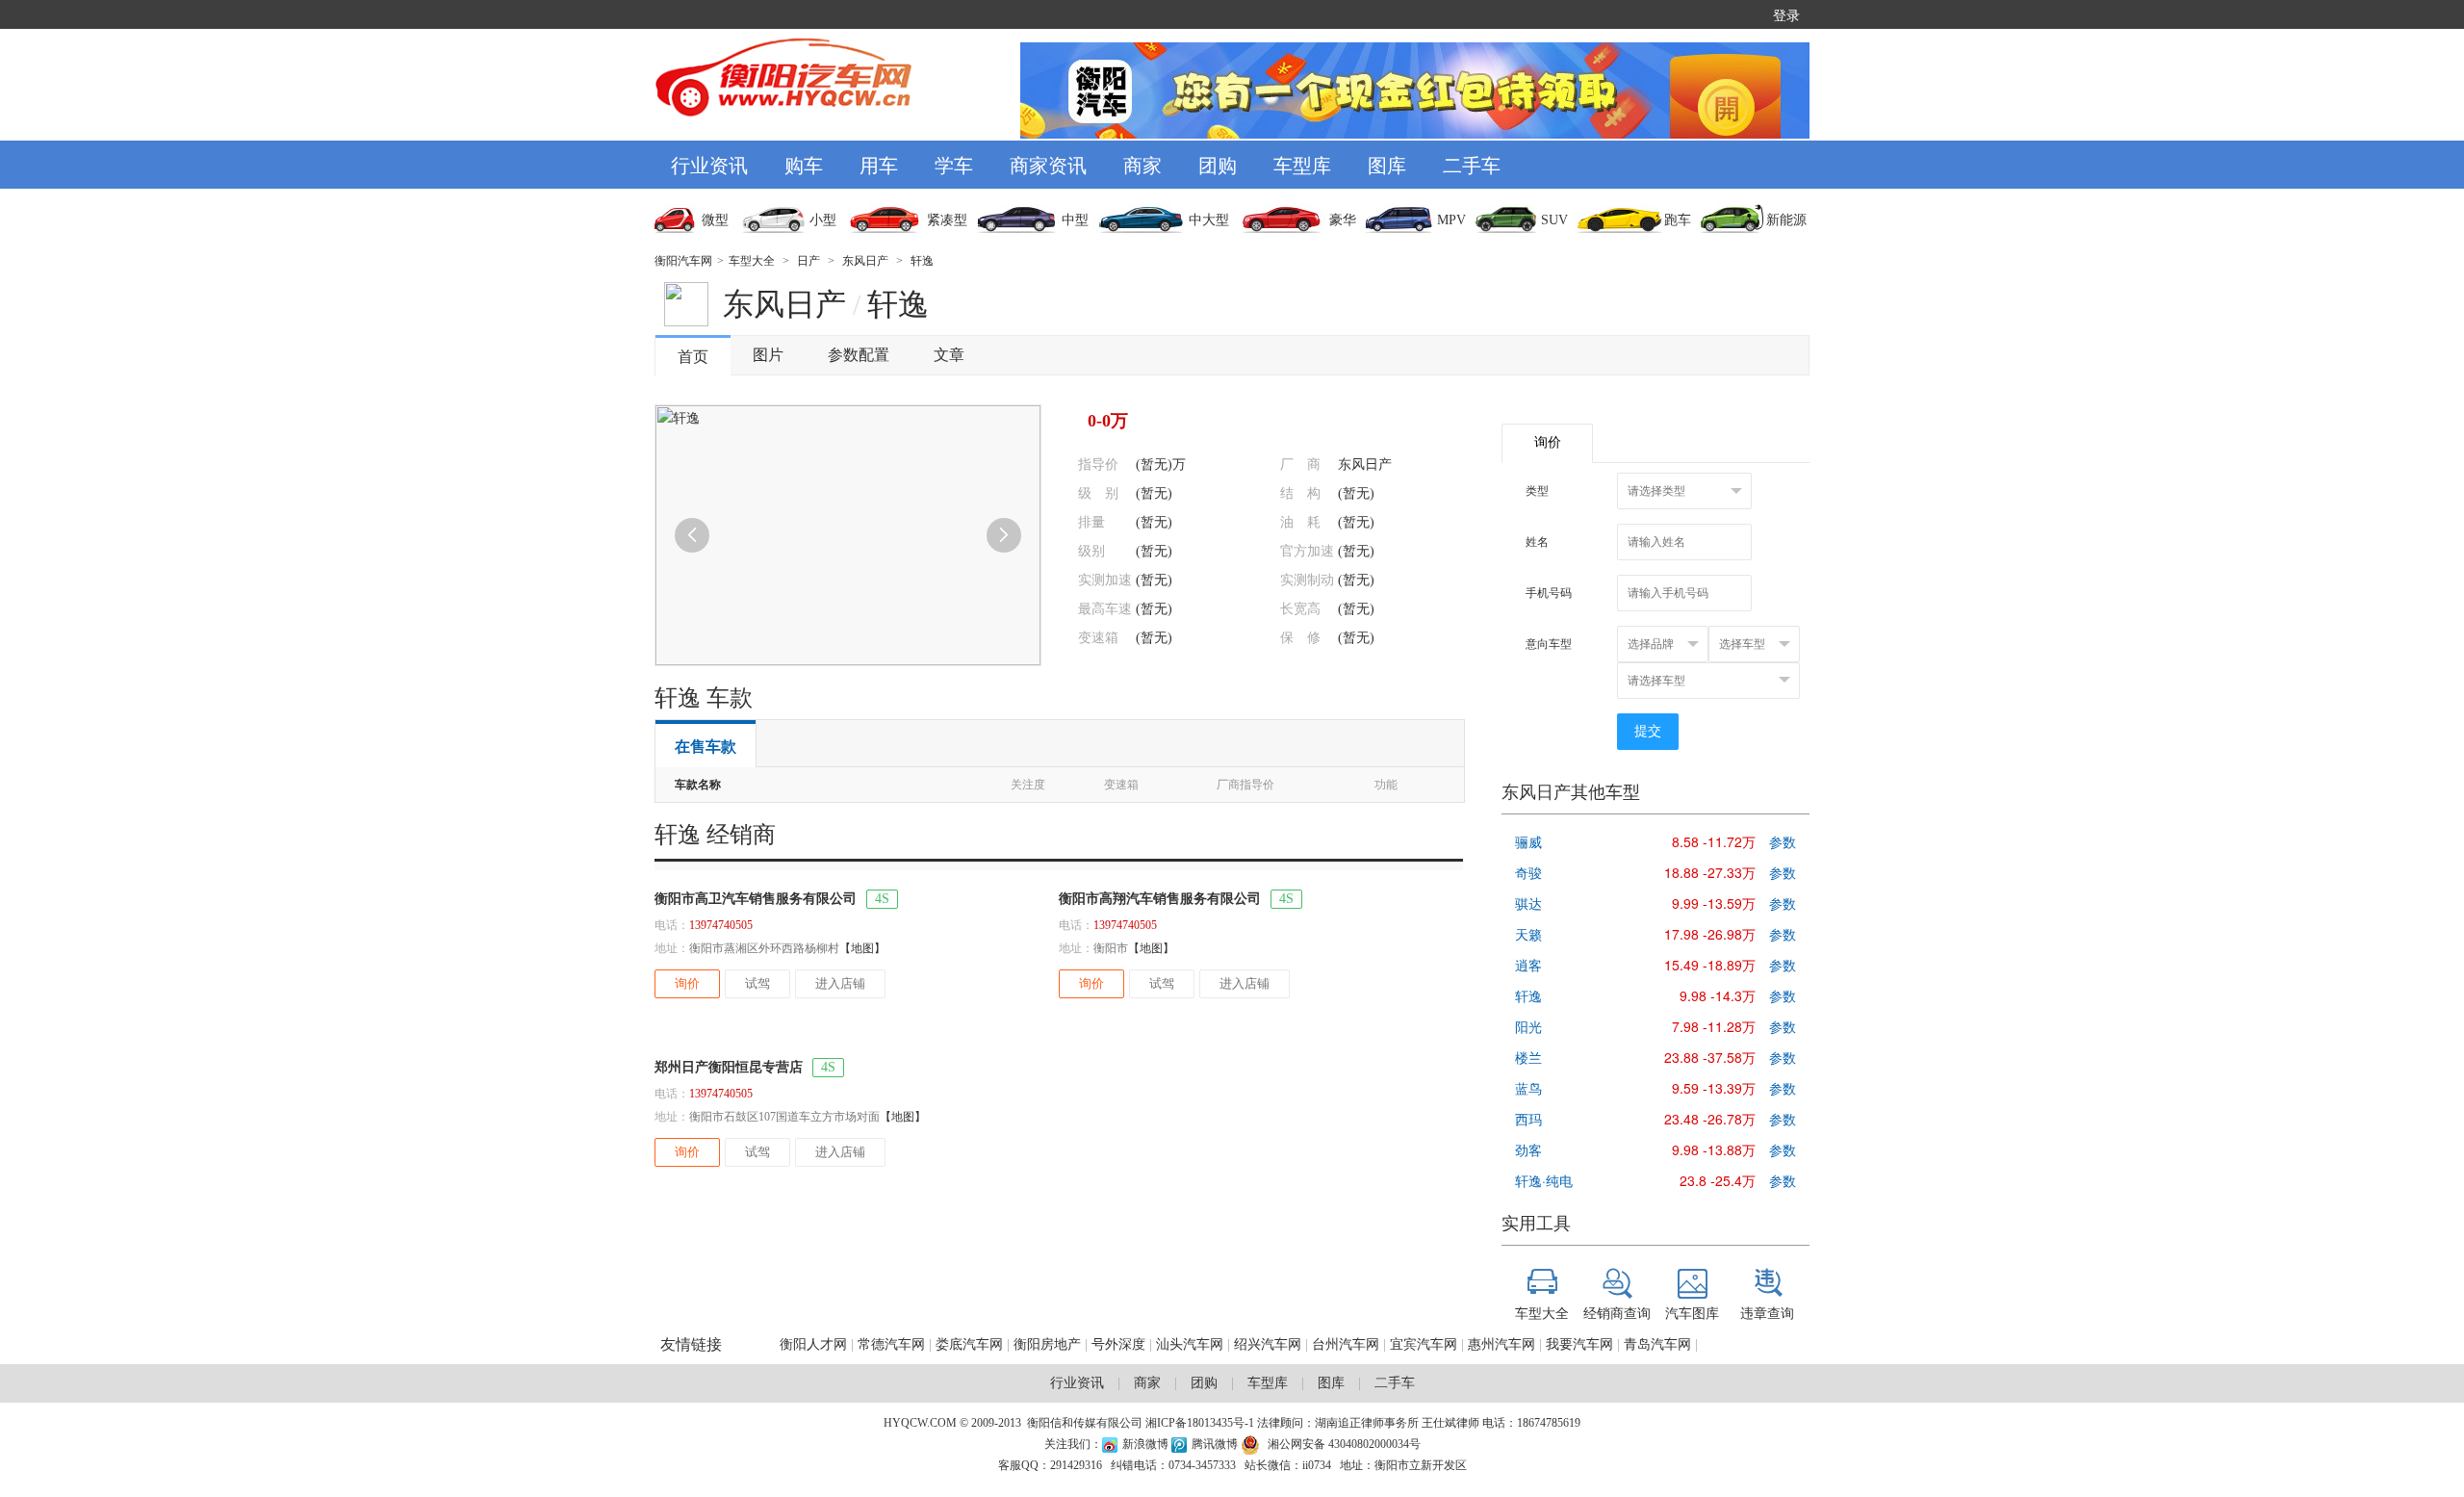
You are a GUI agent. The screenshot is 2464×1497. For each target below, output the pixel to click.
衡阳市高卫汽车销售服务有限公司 (756, 899)
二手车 (1472, 164)
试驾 (757, 983)
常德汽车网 (891, 1344)
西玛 (1528, 1119)
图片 (768, 355)
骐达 (1528, 903)
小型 (823, 220)
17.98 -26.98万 (1710, 934)
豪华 (1343, 220)
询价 (687, 983)
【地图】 (862, 948)
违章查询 (1767, 1312)
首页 (693, 357)
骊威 (1528, 841)
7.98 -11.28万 (1714, 1026)
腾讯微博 (1216, 1444)
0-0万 (1108, 421)
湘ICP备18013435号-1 (1200, 1423)
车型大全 (752, 261)
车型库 (1302, 164)
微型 (715, 220)
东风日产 (865, 261)
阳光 (1528, 1026)
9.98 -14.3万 (1718, 995)
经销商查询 (1617, 1312)
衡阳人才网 (813, 1344)
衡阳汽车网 (683, 261)
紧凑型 (947, 220)
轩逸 (922, 261)
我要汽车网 (1581, 1344)
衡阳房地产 (1047, 1344)
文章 (949, 355)
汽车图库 (1692, 1312)
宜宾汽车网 (1424, 1344)
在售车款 (706, 747)
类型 (1537, 491)
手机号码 (1549, 593)
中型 (1075, 220)
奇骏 (1528, 872)
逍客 (1528, 965)
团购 (1218, 164)
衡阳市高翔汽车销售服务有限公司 (1160, 899)
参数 (1783, 841)
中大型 (1209, 220)
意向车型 (1549, 644)
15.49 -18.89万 (1710, 965)
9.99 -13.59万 (1714, 903)
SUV (1554, 220)
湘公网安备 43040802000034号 (1344, 1444)
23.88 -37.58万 (1710, 1057)
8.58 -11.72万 (1714, 841)
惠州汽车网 (1501, 1344)
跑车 (1678, 220)
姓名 (1537, 542)
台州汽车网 (1346, 1344)
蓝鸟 (1528, 1088)
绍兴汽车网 (1268, 1344)
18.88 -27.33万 (1710, 872)
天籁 (1528, 934)
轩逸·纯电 (1544, 1180)
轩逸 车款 (704, 698)
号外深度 (1118, 1344)
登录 (1786, 14)
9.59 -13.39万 (1714, 1088)
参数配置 (859, 355)
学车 (954, 164)
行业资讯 (709, 164)
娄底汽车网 (969, 1344)
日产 (808, 261)
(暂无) (1154, 493)
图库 (1387, 164)
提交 (1648, 731)
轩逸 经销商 (715, 835)
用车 (879, 164)
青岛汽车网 (1657, 1344)
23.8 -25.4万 (1718, 1180)
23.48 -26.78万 (1710, 1119)
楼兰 (1528, 1057)
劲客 (1528, 1149)
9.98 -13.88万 (1714, 1149)
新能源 (1786, 220)
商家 (1142, 164)
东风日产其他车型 (1571, 792)
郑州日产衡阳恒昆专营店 (729, 1067)
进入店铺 (840, 983)
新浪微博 (1145, 1444)
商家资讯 (1048, 164)
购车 (804, 164)
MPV (1451, 220)
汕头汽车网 (1190, 1344)
